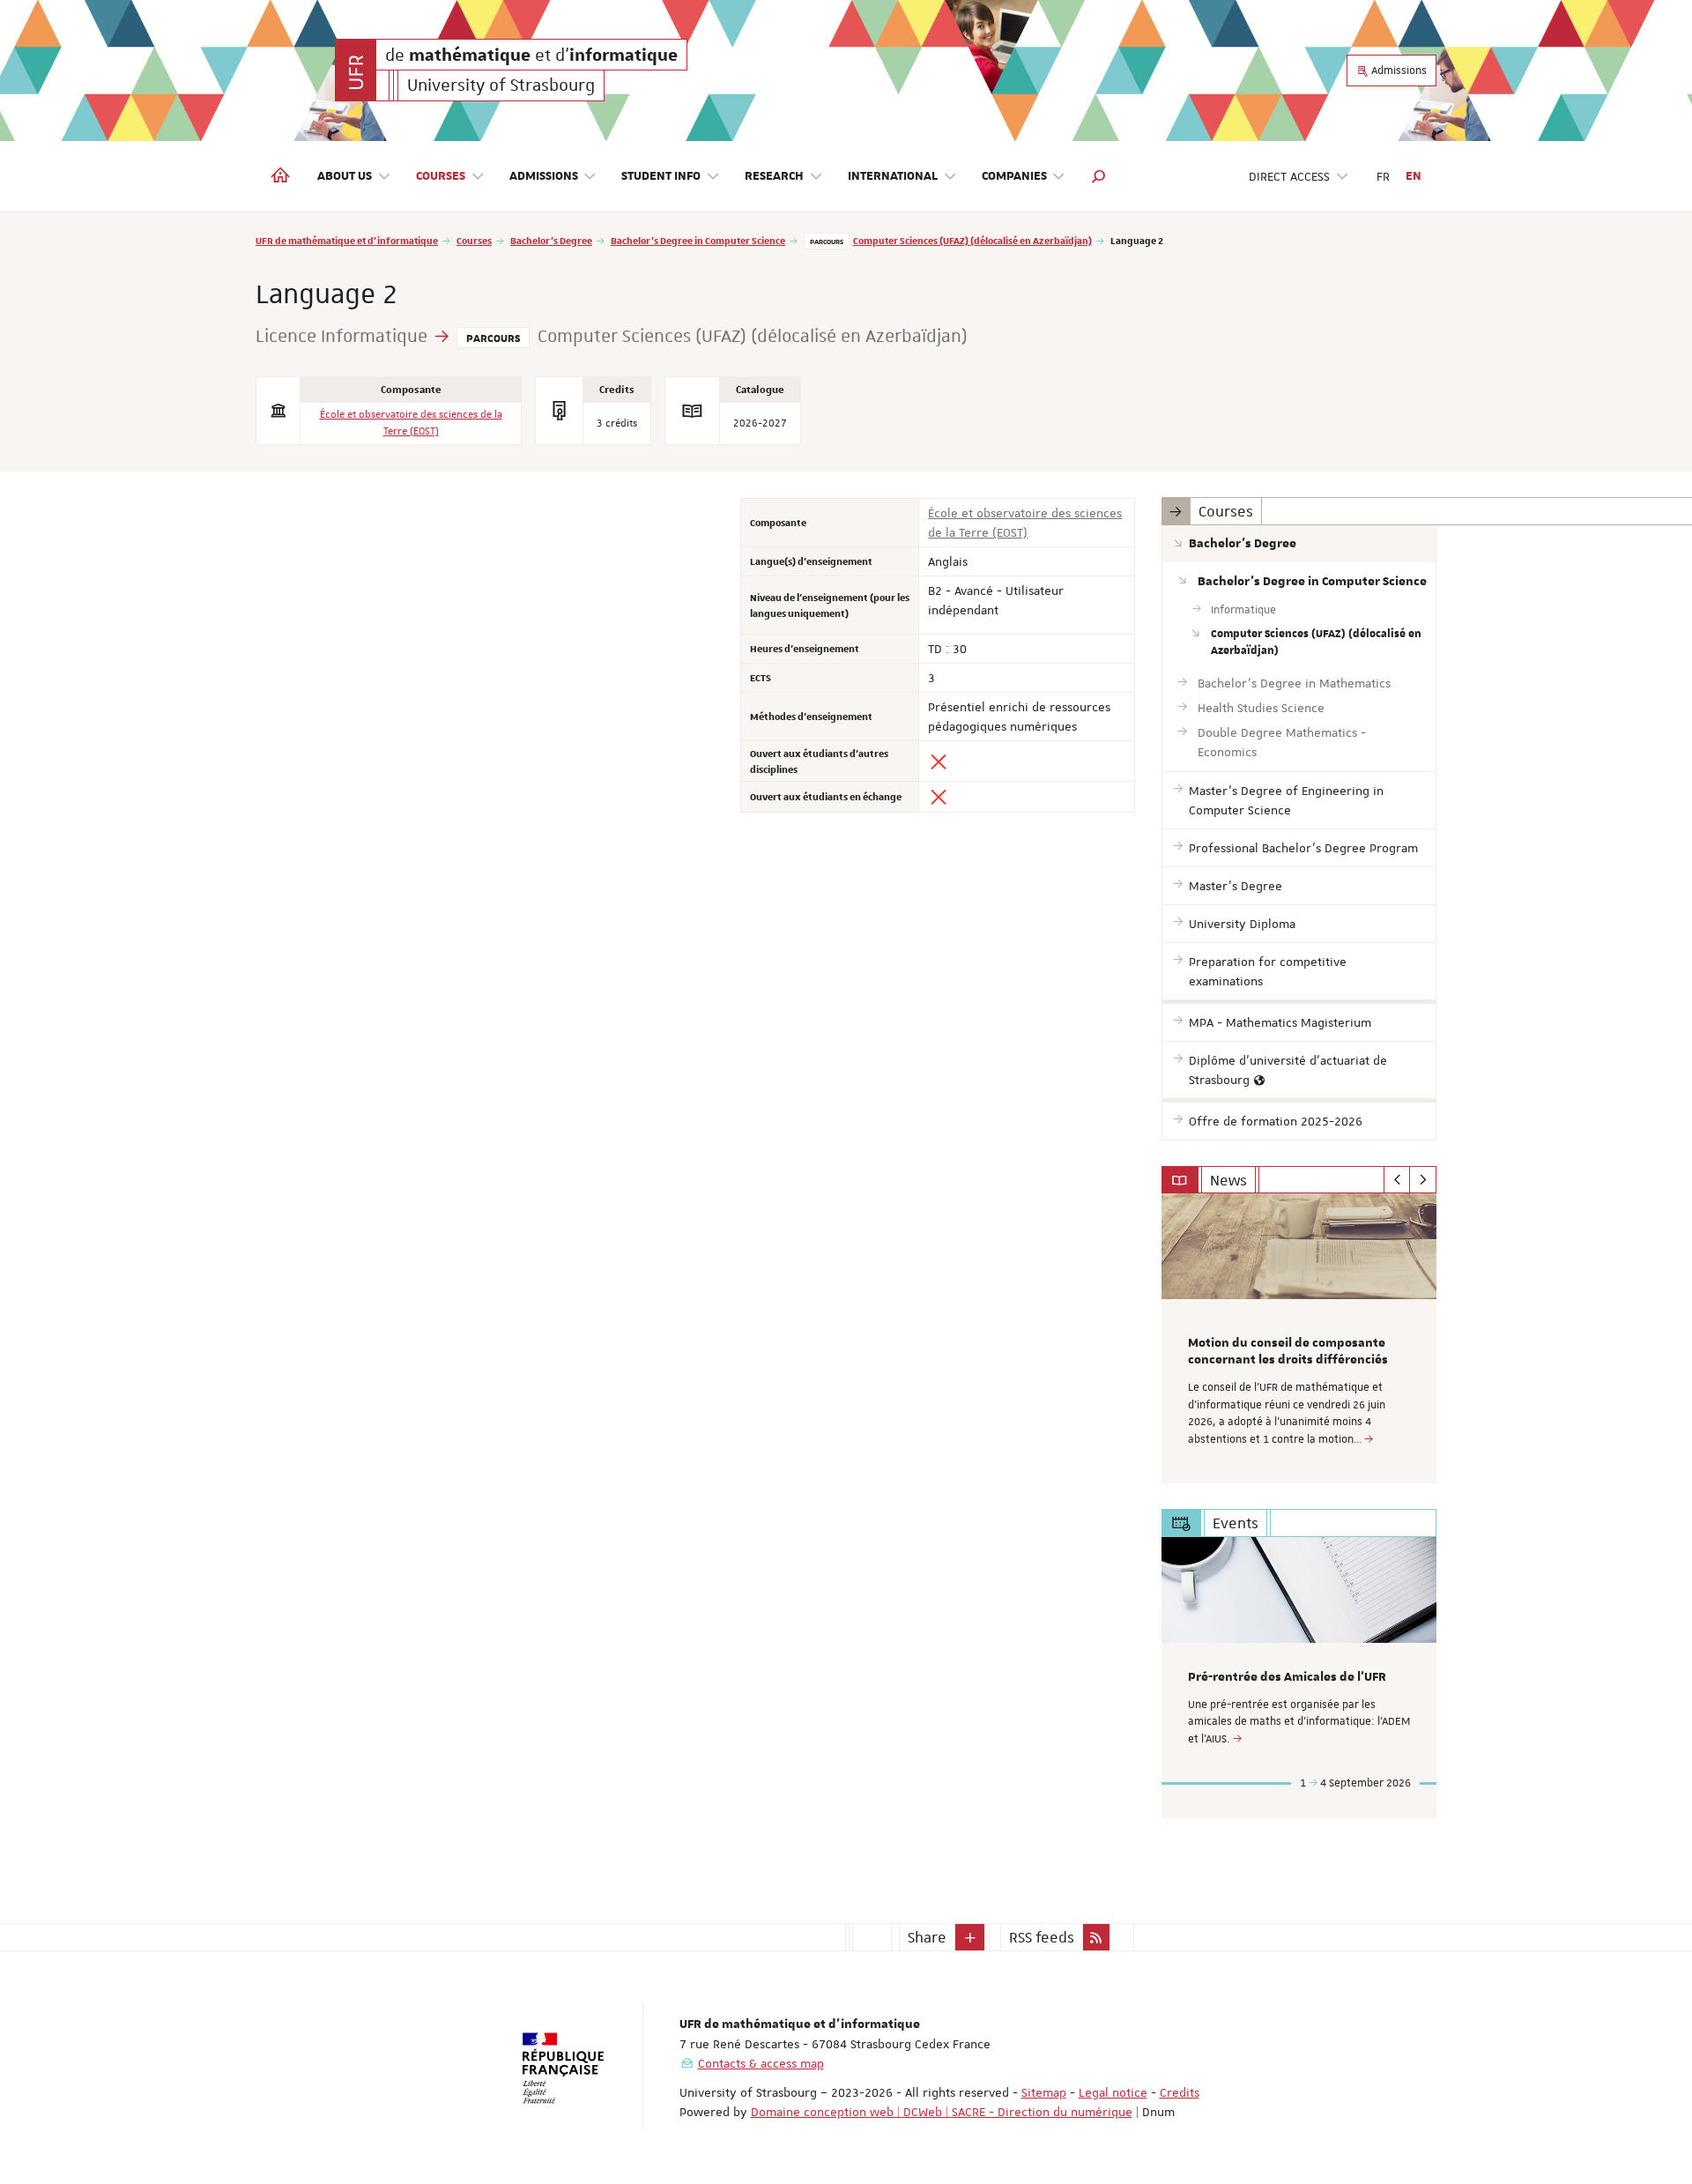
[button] (1099, 176)
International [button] (893, 176)
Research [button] (774, 176)
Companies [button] (1014, 176)
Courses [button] (441, 176)
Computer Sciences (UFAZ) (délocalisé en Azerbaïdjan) (972, 240)
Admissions (1398, 71)
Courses (474, 240)
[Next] (1423, 1180)
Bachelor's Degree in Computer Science (698, 240)
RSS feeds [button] (1042, 1937)
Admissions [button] (544, 176)
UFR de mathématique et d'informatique (347, 240)
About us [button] (345, 176)
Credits (1180, 2092)
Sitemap (1044, 2092)
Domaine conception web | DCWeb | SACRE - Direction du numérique (942, 2112)
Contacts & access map (761, 2063)
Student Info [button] (661, 176)
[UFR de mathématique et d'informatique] (356, 70)
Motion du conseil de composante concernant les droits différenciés (1288, 1352)
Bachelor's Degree (551, 240)
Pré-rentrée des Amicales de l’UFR (1287, 1677)
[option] (1299, 1338)
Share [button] (927, 1937)
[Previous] (1397, 1180)
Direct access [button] (1289, 176)
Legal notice (1113, 2092)
